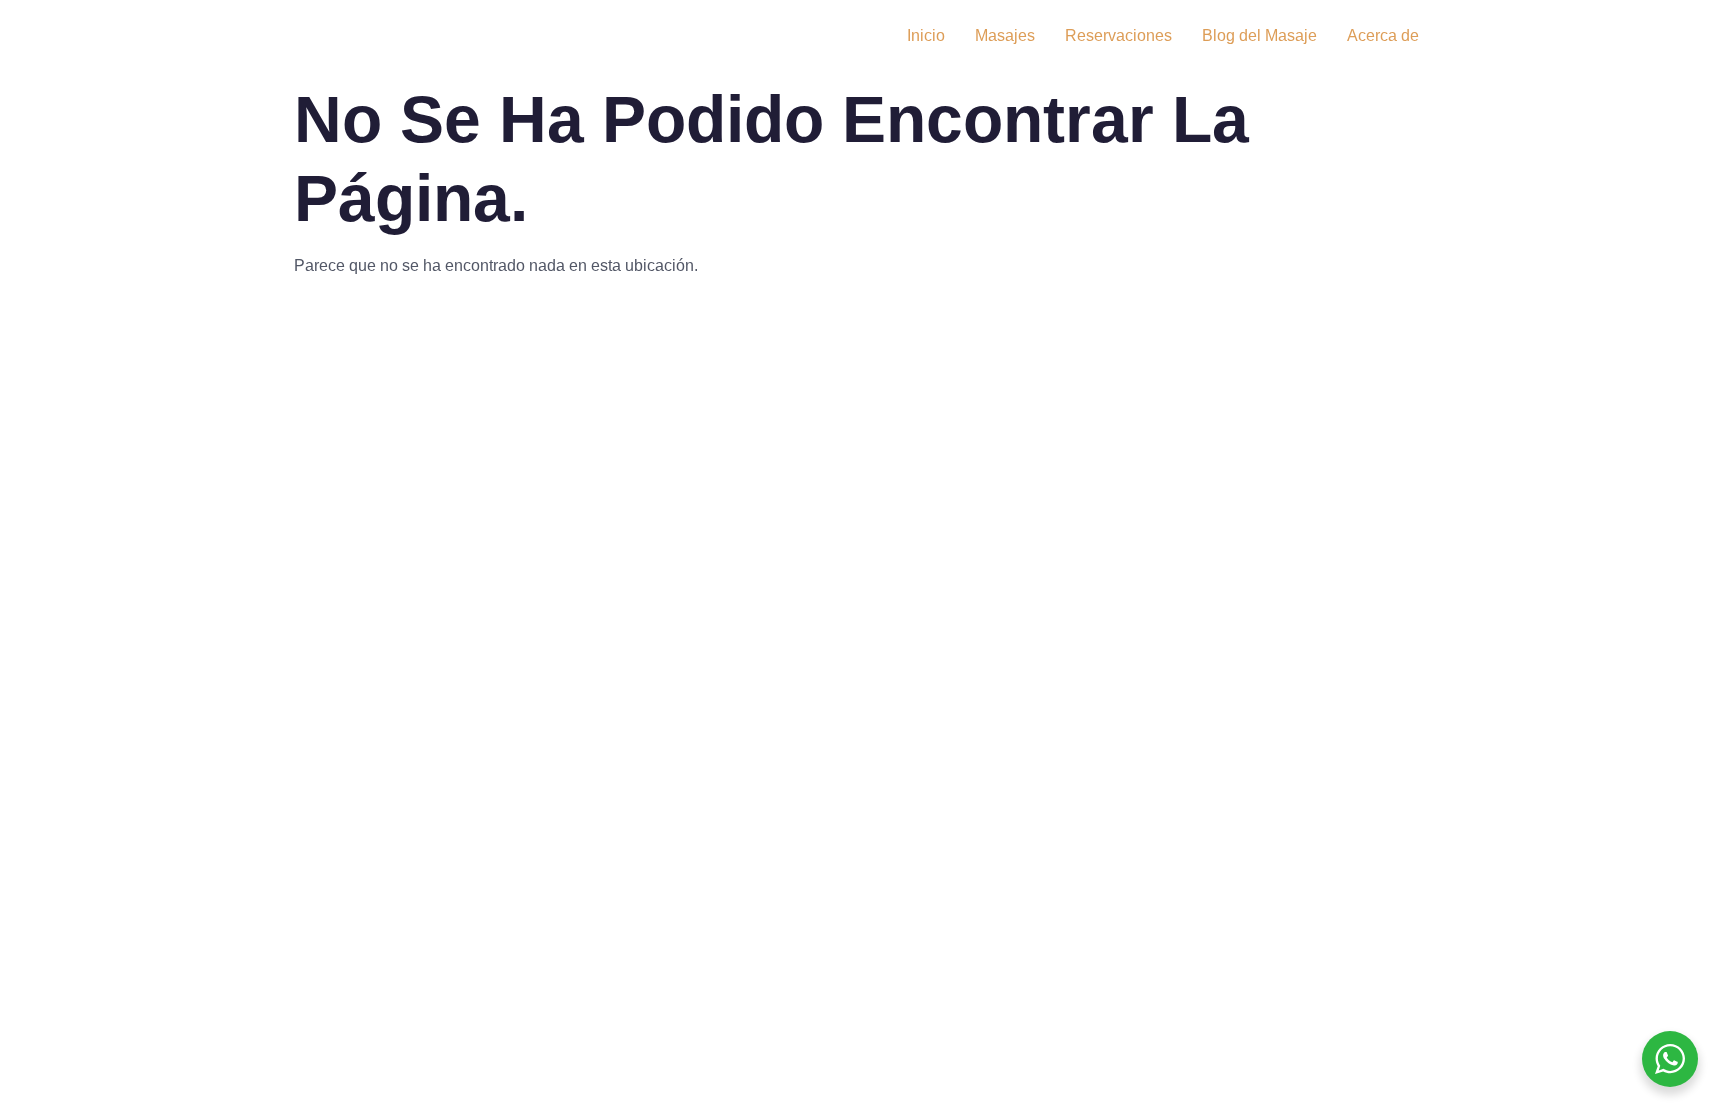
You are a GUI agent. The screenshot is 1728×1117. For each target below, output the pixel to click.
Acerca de (1383, 35)
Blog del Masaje (1259, 35)
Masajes (1005, 35)
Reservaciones (1118, 35)
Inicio (926, 35)
